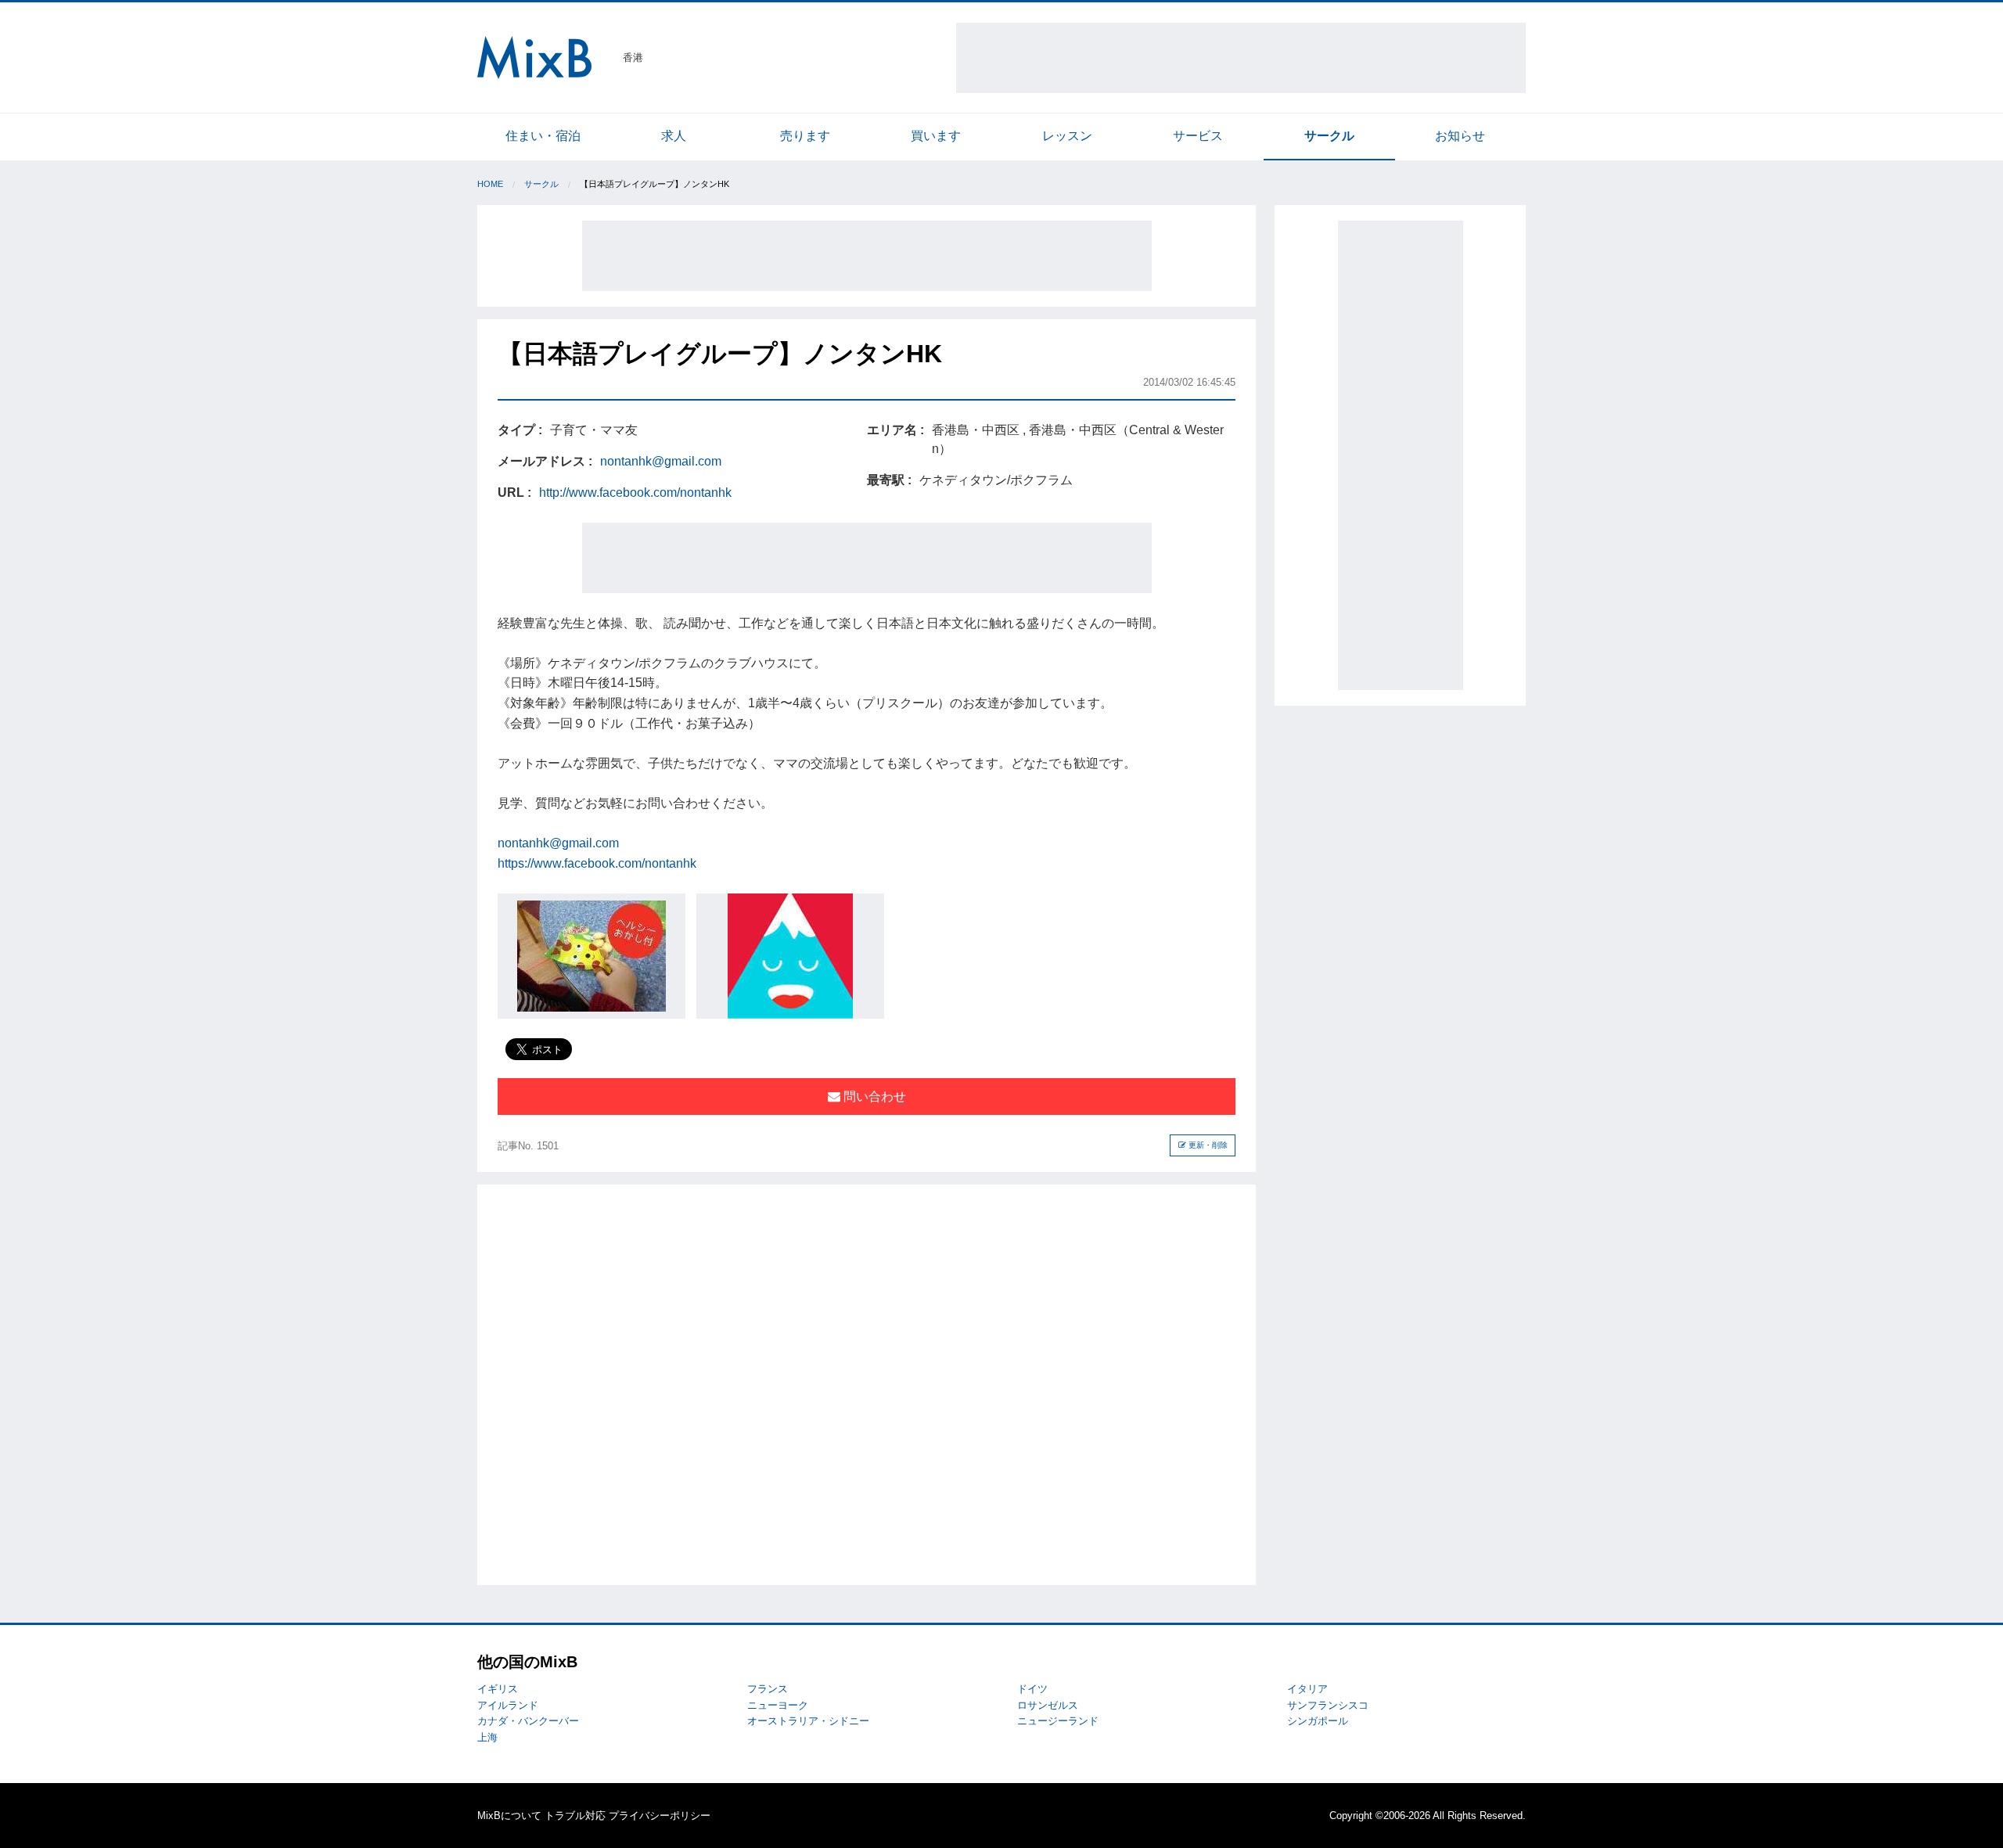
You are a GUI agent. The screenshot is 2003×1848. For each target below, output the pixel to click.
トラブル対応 (575, 1816)
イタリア (1307, 1689)
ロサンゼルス (1048, 1705)
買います (936, 136)
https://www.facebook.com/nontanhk (597, 863)
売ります (805, 136)
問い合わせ (873, 1097)
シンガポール (1318, 1721)
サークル (1329, 136)
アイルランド (508, 1705)
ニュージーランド (1058, 1721)
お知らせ (1460, 136)
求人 (674, 136)
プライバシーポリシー (660, 1816)
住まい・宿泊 (543, 136)
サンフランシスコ (1328, 1705)
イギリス (498, 1689)
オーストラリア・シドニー (808, 1721)
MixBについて (509, 1816)
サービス (1198, 136)
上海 (487, 1737)
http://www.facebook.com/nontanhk (635, 493)
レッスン (1067, 136)
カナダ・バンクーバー (528, 1721)
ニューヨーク (778, 1705)
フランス (768, 1689)
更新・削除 (1207, 1145)
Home (490, 184)
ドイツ (1032, 1689)
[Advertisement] (1241, 58)
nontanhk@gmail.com (661, 461)
